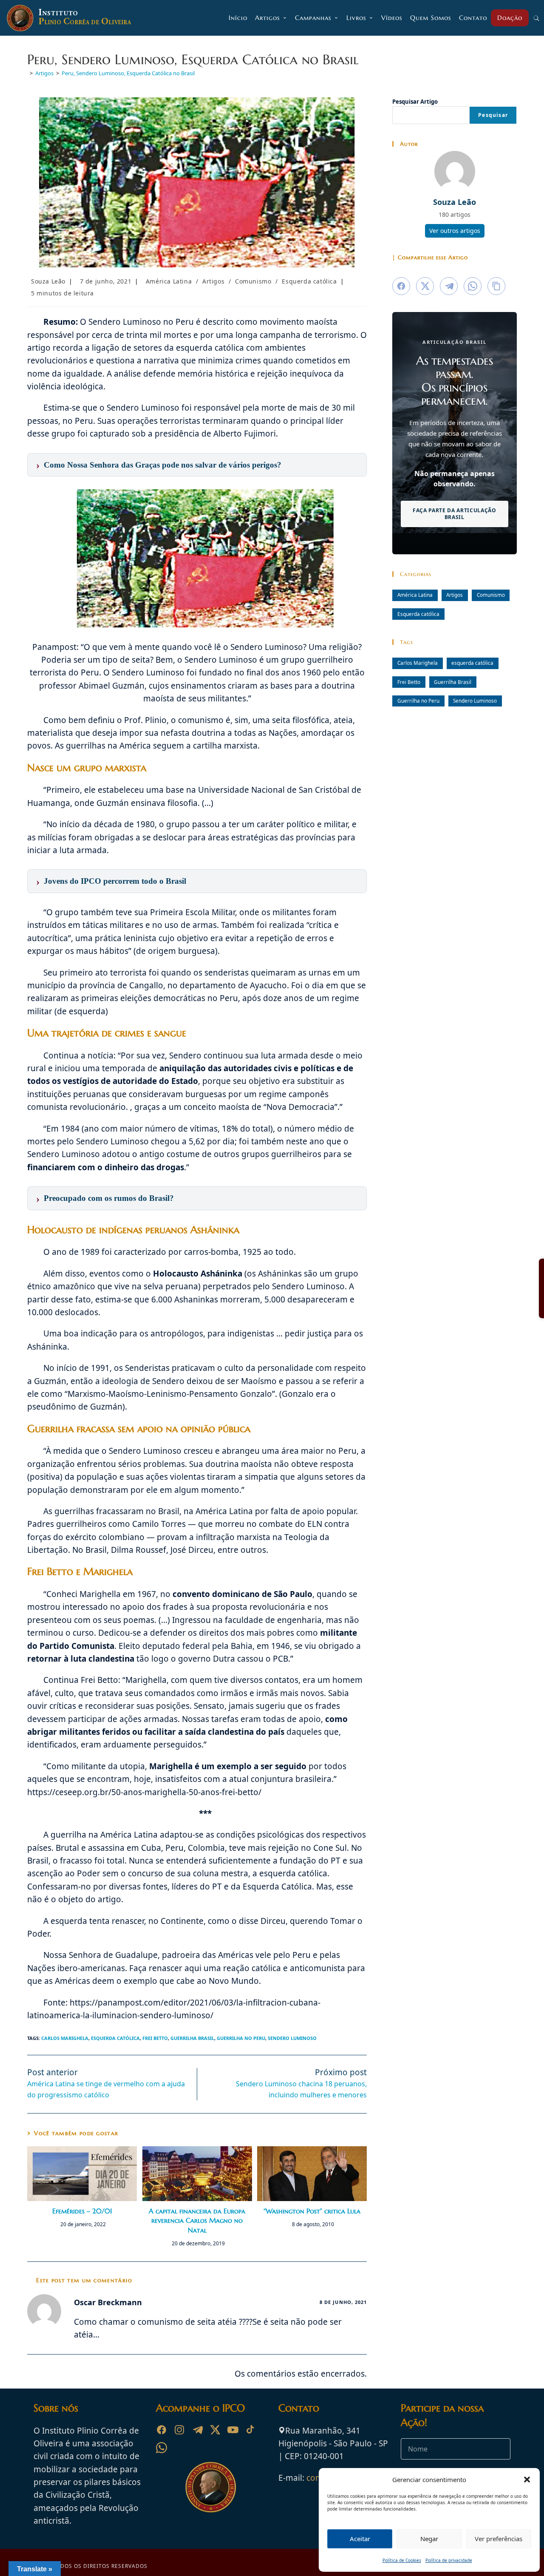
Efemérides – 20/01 (82, 2211)
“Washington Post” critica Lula (312, 2211)
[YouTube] (233, 2430)
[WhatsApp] (161, 2448)
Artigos (213, 281)
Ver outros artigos (455, 231)
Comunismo (253, 281)
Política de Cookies (402, 2560)
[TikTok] (251, 2430)
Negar (429, 2539)
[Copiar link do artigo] (496, 286)
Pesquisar (493, 115)
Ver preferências (499, 2539)
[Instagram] (179, 2430)
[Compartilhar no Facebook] (401, 286)
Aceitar (360, 2539)
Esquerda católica (309, 281)
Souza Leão (48, 281)
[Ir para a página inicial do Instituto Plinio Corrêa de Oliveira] (211, 2486)
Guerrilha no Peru (241, 2038)
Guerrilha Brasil (192, 2038)
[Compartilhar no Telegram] (449, 286)
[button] (527, 2480)
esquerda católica (115, 2038)
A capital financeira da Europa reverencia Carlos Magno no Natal (197, 2220)
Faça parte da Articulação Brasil (455, 514)
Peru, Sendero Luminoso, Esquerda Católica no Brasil (128, 73)
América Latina (169, 281)
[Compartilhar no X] (425, 286)
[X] (215, 2430)
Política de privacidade (449, 2560)
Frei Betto (155, 2038)
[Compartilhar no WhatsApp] (473, 286)
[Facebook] (161, 2430)
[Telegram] (197, 2430)
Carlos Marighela (65, 2038)
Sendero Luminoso (292, 2038)
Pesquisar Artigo (415, 102)
